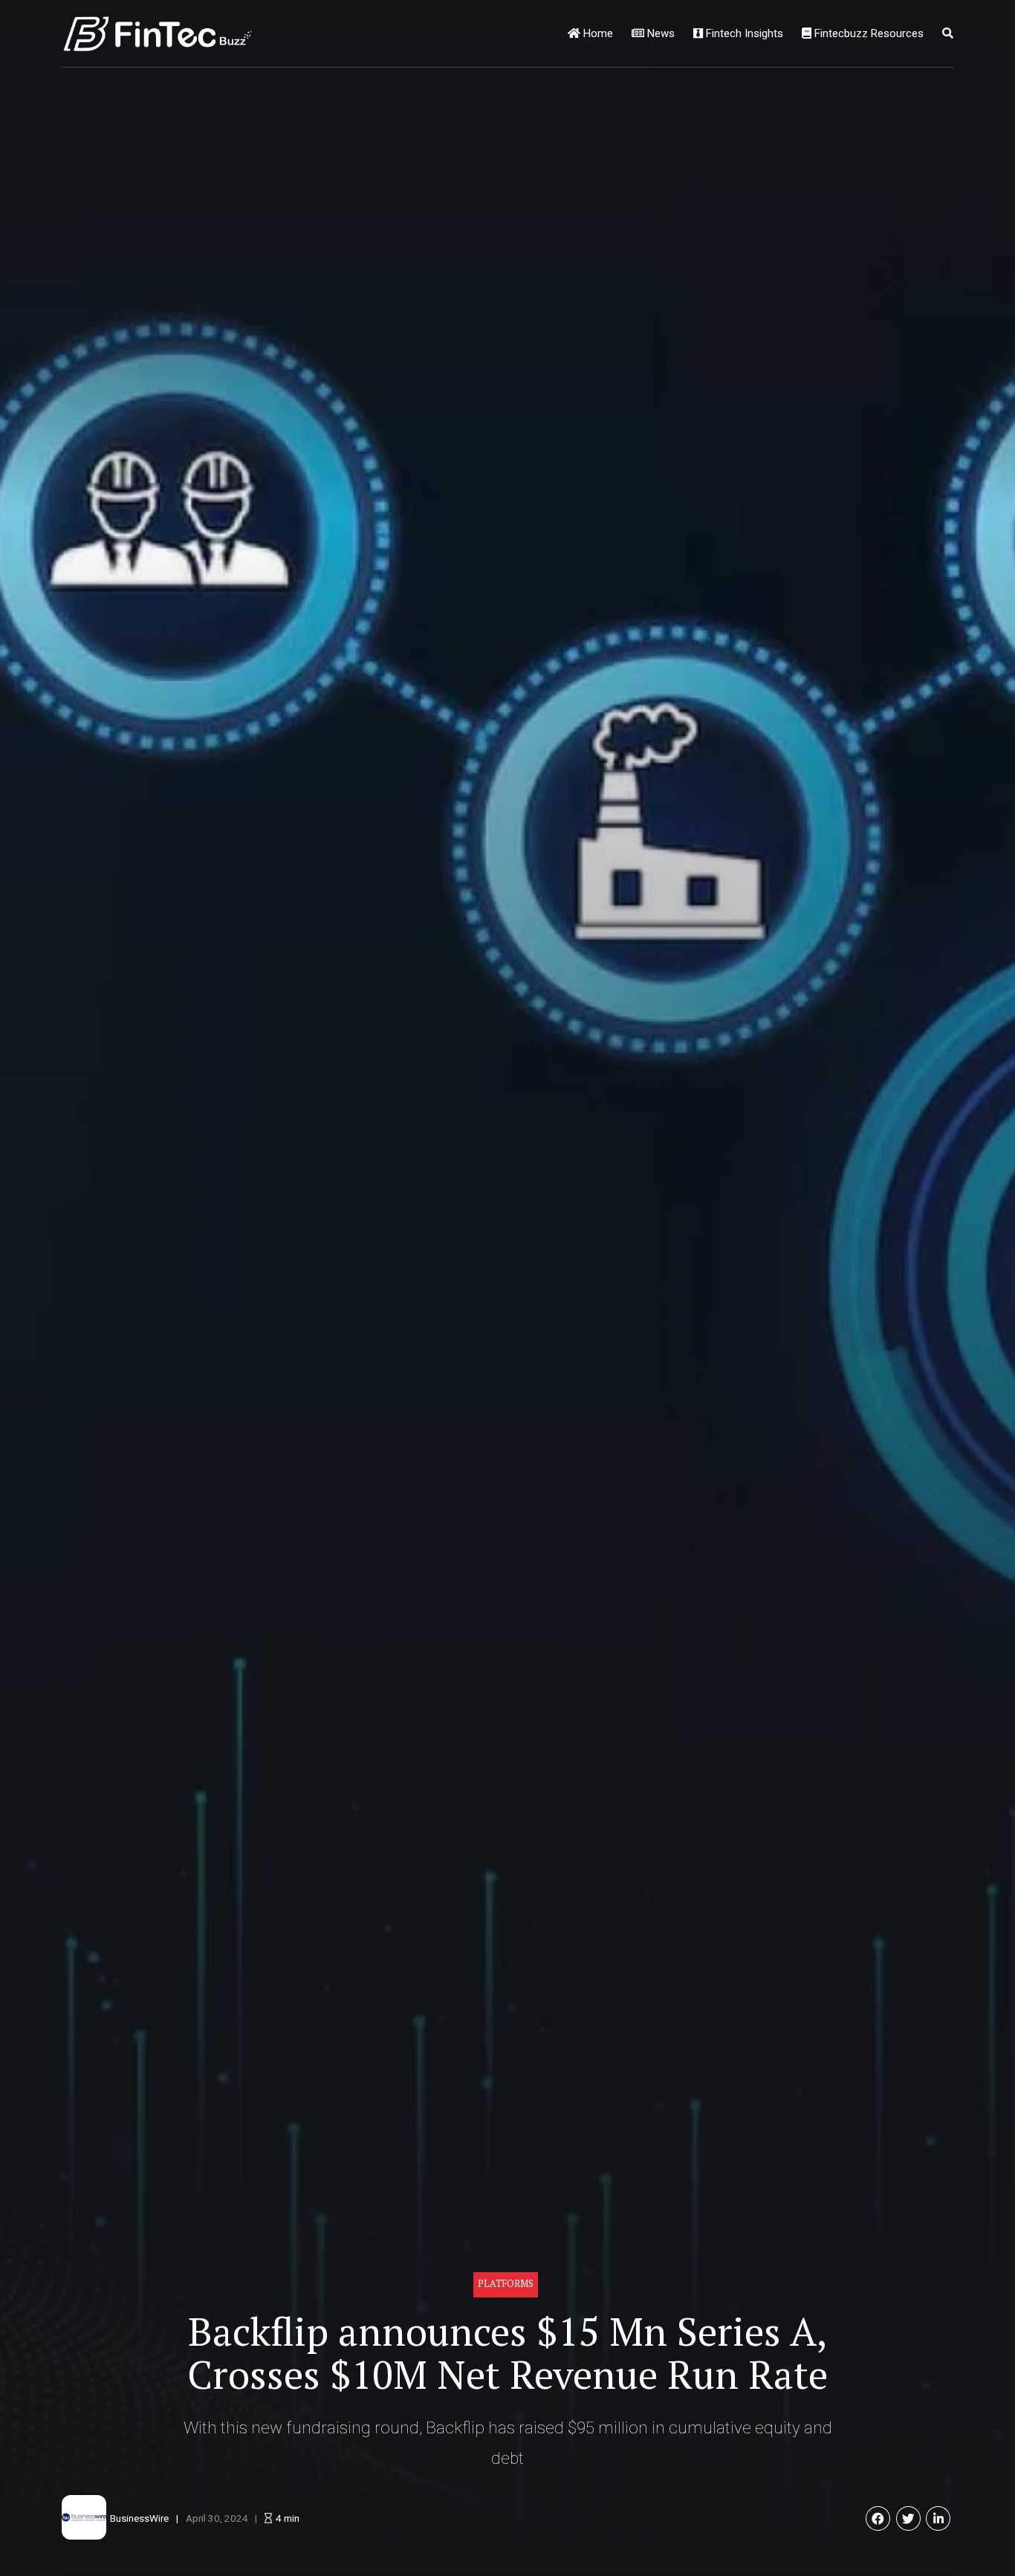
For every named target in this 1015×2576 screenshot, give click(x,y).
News (659, 33)
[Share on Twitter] (908, 2518)
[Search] (948, 33)
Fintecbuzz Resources (868, 33)
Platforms (506, 2284)
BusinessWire (139, 2518)
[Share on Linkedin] (938, 2518)
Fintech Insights (743, 33)
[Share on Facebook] (878, 2518)
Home (597, 33)
